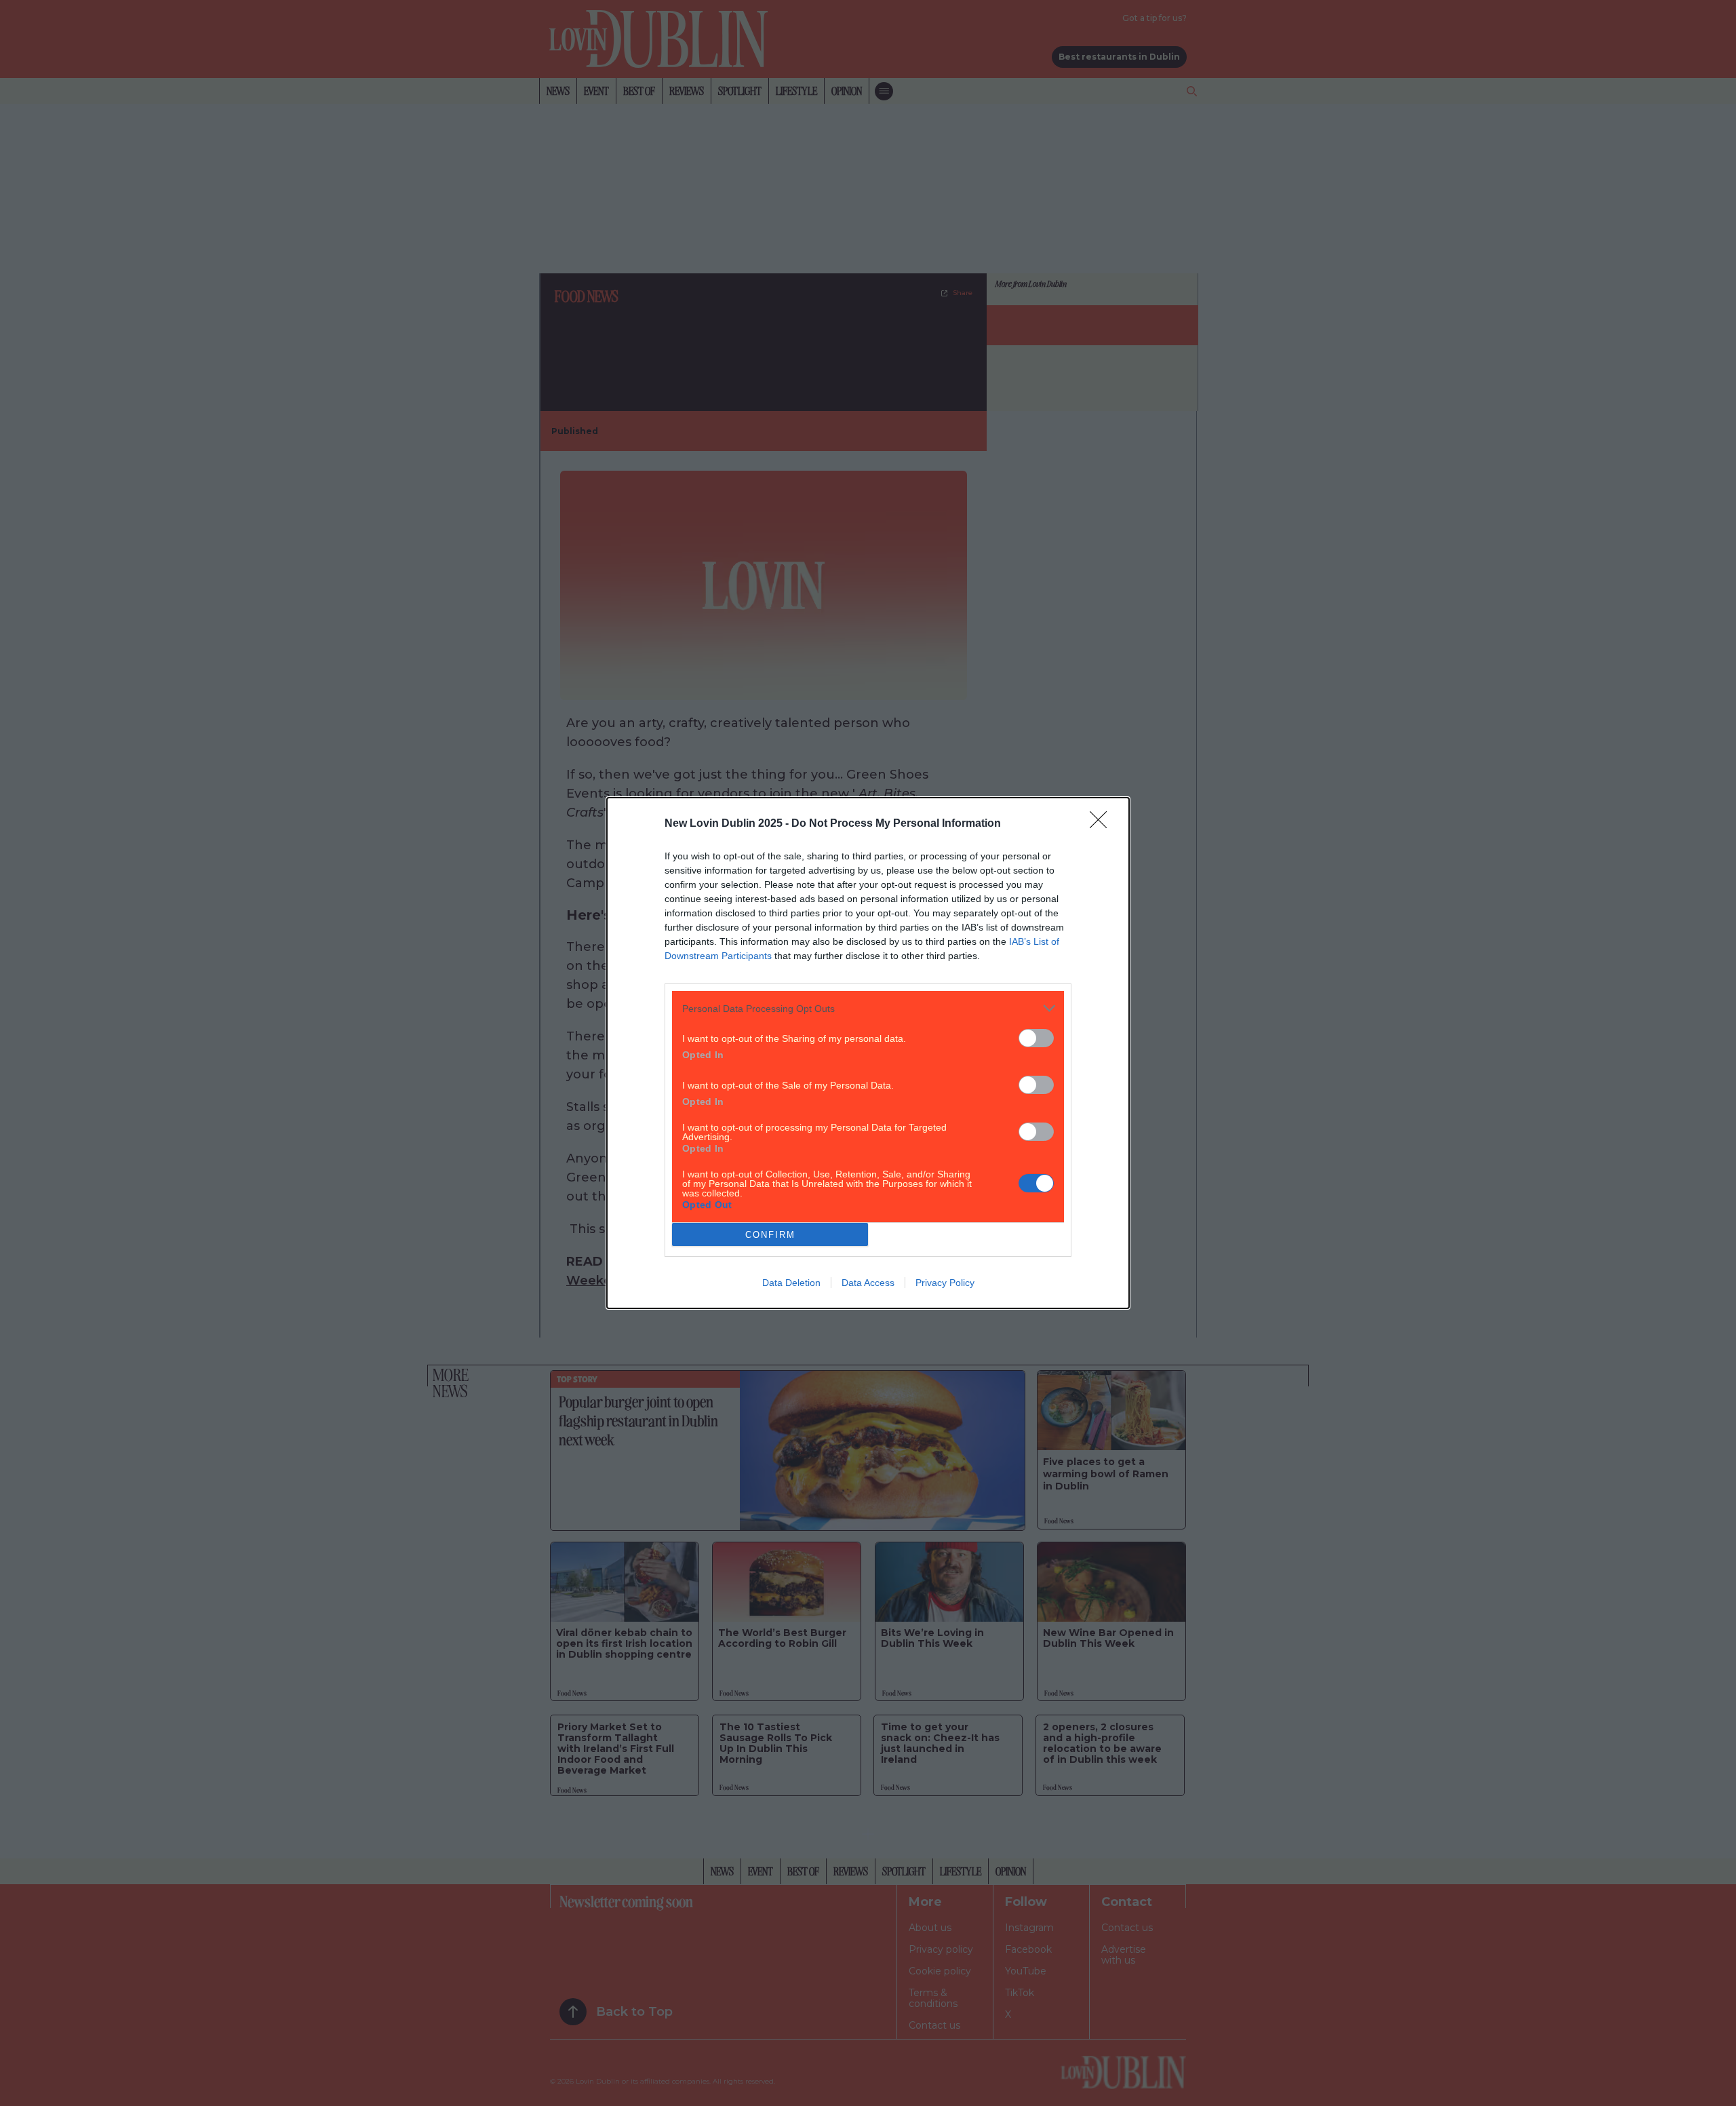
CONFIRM (770, 1235)
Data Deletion (791, 1283)
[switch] (1036, 1038)
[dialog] (868, 1053)
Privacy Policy (945, 1283)
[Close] (1103, 824)
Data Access (868, 1283)
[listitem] (868, 1008)
